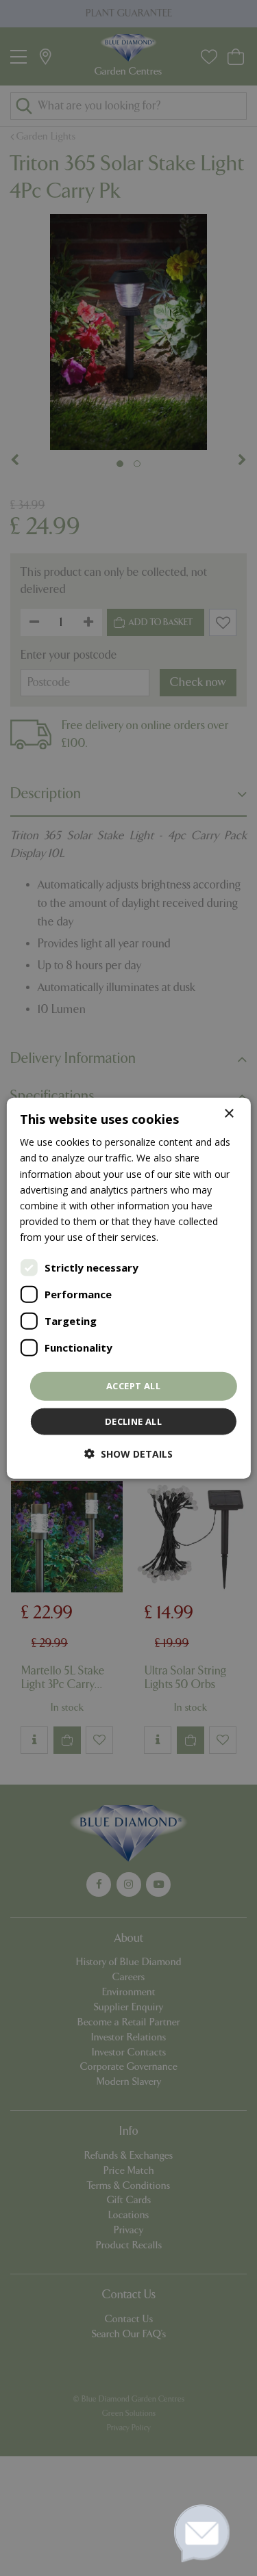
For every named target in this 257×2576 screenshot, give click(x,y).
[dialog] (128, 1288)
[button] (128, 1453)
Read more (186, 1237)
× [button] (229, 1114)
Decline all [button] (133, 1421)
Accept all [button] (133, 1386)
